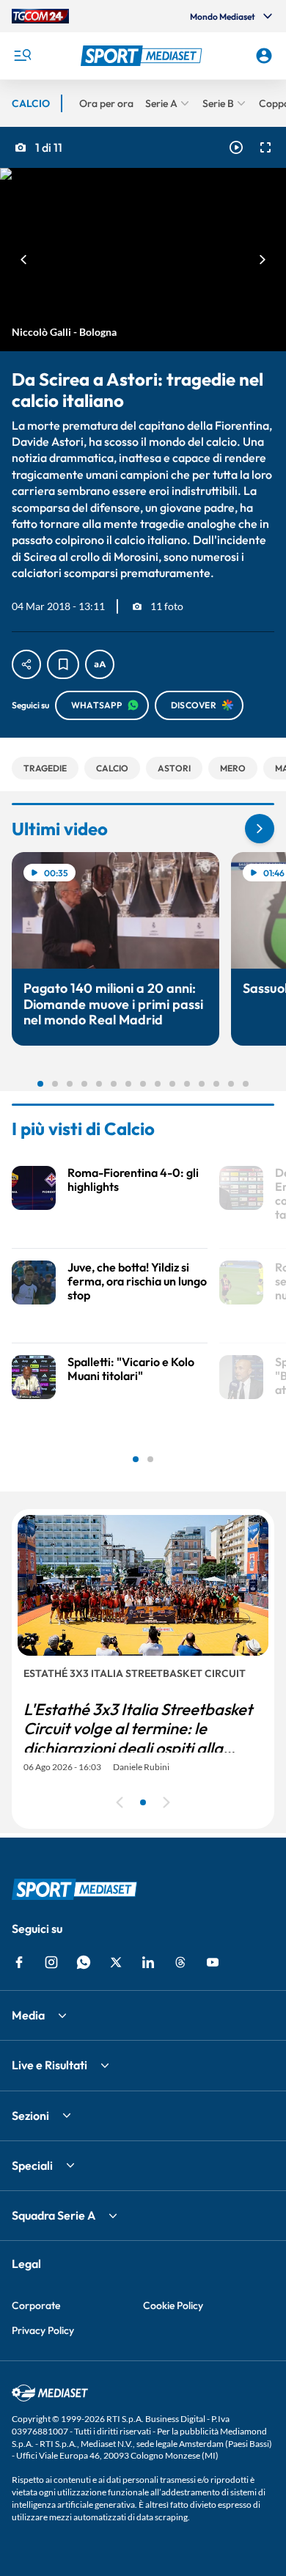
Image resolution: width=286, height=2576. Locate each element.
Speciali (32, 2165)
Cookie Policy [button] (173, 2305)
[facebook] (19, 1962)
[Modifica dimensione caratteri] (100, 664)
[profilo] (264, 56)
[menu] (22, 56)
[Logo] (143, 56)
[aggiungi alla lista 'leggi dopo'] (63, 664)
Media (28, 2015)
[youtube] (213, 1962)
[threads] (180, 1962)
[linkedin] (148, 1962)
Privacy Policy (43, 2330)
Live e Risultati (49, 2065)
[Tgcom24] (40, 16)
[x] (116, 1962)
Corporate (36, 2305)
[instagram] (51, 1962)
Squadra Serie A (54, 2215)
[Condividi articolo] (26, 664)
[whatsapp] (84, 1962)
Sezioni (30, 2116)
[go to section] (260, 829)
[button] (143, 56)
